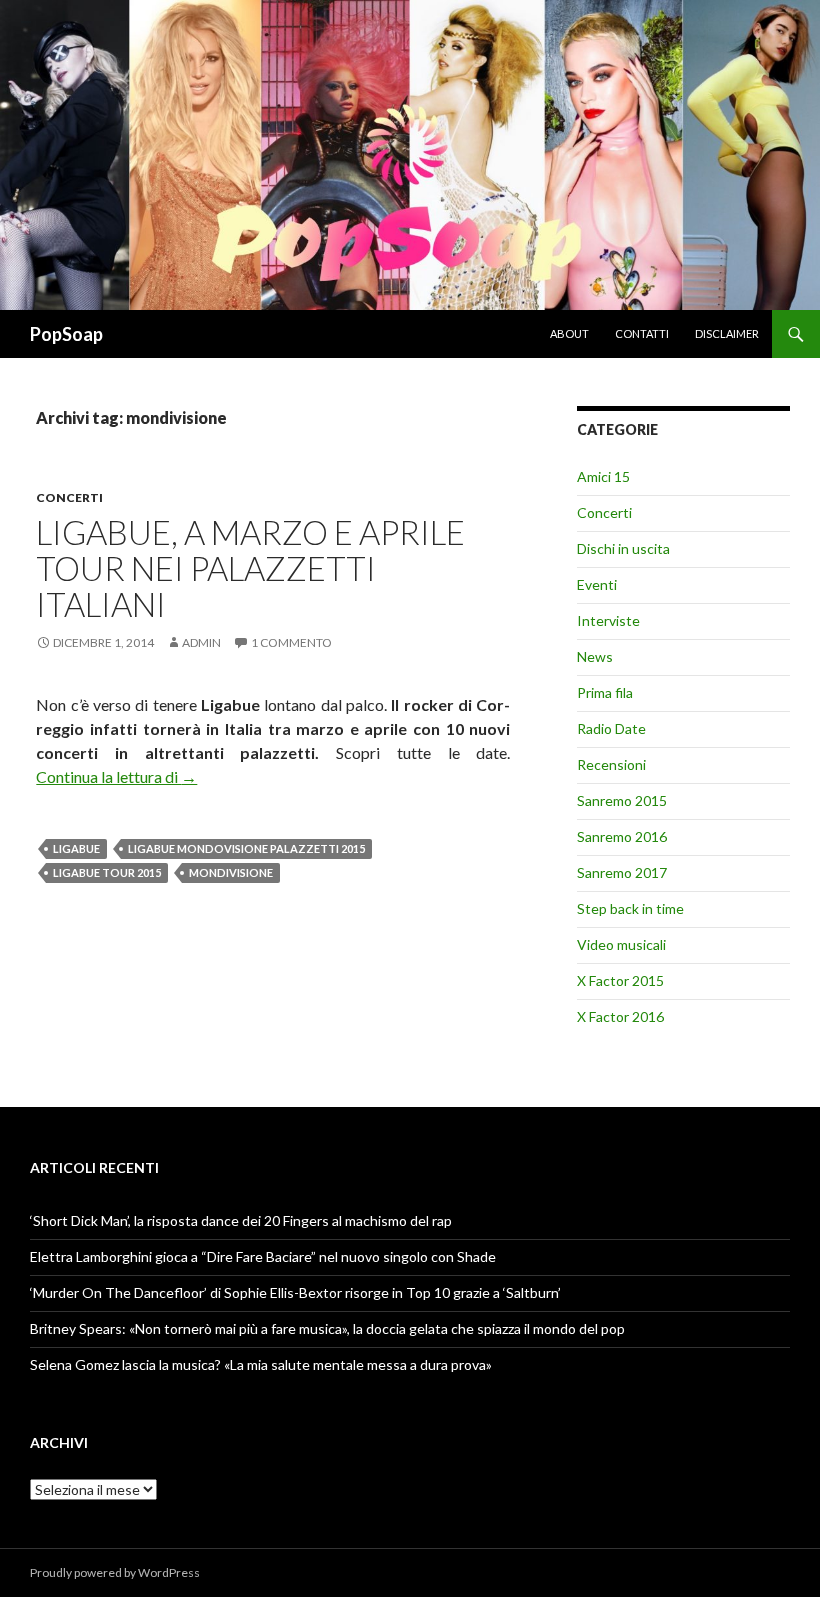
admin (201, 642)
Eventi (597, 584)
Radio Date (611, 728)
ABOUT (569, 333)
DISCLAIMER (727, 333)
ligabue (76, 848)
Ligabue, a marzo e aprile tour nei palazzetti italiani (250, 568)
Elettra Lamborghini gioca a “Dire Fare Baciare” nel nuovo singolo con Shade (263, 1256)
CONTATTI (642, 333)
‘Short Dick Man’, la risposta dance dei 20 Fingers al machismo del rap (241, 1220)
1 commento (291, 642)
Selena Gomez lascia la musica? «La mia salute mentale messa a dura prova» (261, 1364)
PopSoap (66, 334)
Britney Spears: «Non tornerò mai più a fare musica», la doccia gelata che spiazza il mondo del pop (327, 1328)
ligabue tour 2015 (107, 872)
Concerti (69, 497)
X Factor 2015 (620, 980)
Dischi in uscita (623, 548)
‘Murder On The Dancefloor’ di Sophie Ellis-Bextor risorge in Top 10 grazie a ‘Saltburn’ (295, 1292)
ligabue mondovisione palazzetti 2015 (246, 848)
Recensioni (611, 764)
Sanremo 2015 (622, 800)
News (595, 656)
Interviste (608, 620)
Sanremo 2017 (622, 872)
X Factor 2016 (620, 1016)
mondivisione (231, 872)
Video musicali (621, 944)
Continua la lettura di (116, 776)
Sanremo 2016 (622, 836)
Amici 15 (603, 476)
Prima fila (605, 692)
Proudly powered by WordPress (115, 1572)
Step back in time (630, 908)
